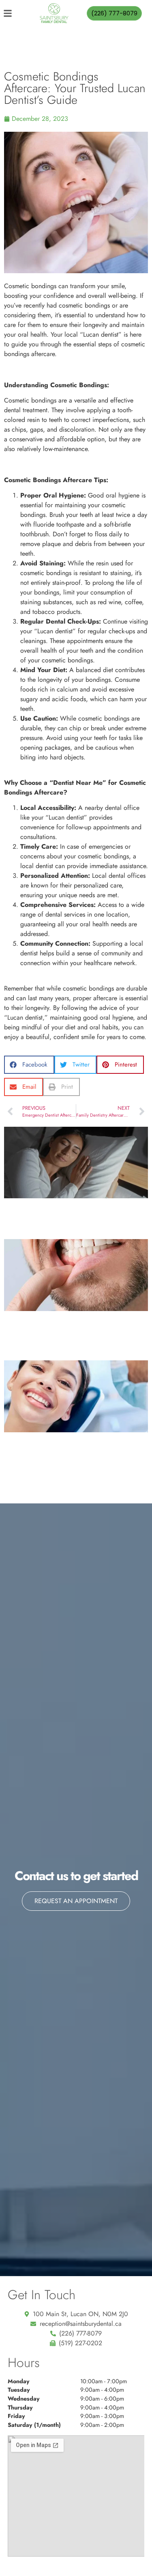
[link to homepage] (54, 13)
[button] (29, 1065)
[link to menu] (14, 13)
